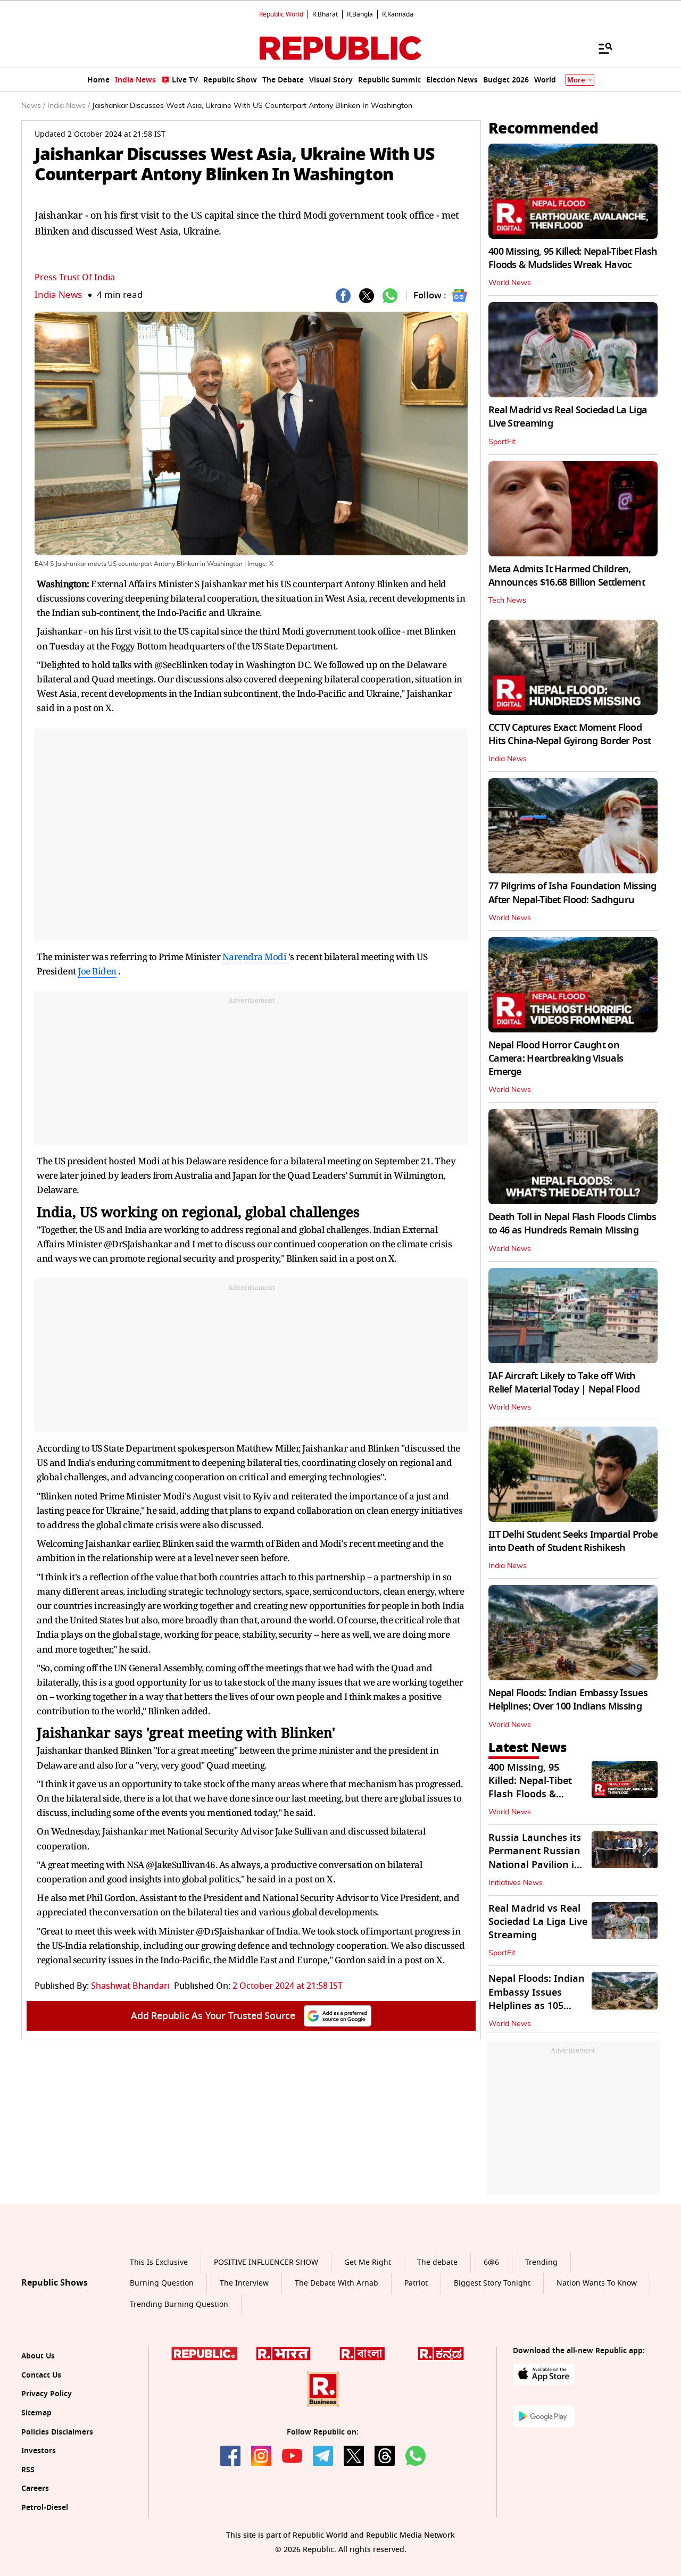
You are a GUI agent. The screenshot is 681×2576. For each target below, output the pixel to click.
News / (33, 106)
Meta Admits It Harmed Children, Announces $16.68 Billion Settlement (567, 576)
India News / (69, 106)
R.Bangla (360, 14)
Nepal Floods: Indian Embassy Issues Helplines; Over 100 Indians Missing (568, 1700)
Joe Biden (97, 971)
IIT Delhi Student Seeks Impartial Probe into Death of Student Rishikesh (573, 1541)
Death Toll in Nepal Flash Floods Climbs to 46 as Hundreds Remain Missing (572, 1224)
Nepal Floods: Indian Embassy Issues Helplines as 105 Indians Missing (537, 1999)
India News (58, 295)
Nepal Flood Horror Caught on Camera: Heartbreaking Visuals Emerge (556, 1058)
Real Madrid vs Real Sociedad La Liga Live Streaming (568, 417)
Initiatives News (516, 1883)
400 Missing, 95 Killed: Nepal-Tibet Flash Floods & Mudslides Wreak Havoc (573, 258)
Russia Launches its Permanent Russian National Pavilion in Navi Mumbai (535, 1858)
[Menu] (600, 48)
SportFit (502, 442)
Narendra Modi (255, 957)
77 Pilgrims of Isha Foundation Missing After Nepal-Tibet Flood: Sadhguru (572, 893)
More (576, 80)
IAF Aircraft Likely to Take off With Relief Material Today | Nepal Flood (564, 1383)
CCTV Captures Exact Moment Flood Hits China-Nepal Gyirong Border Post (570, 734)
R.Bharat (325, 14)
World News (510, 283)
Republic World (281, 14)
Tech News (507, 601)
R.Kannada (398, 14)
